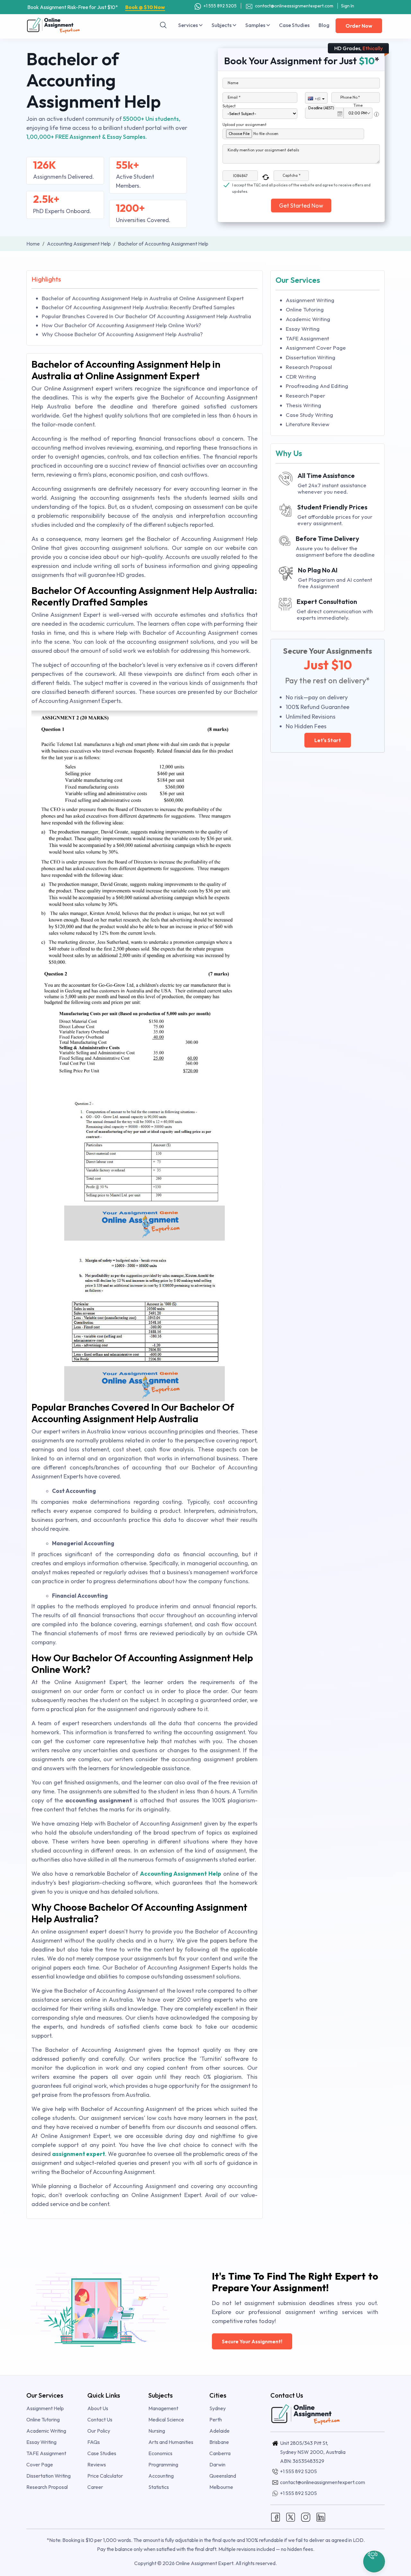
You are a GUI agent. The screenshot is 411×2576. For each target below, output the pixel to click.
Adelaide (219, 2431)
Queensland (223, 2476)
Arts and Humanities (171, 2442)
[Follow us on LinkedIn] (321, 2516)
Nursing (157, 2431)
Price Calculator (105, 2476)
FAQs (94, 2442)
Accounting (161, 2476)
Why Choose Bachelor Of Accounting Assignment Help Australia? (122, 334)
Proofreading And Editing (317, 386)
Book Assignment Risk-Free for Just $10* (96, 7)
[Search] (163, 25)
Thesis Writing (303, 405)
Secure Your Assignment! (252, 2341)
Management (163, 2408)
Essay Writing (303, 329)
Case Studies (294, 25)
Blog (324, 25)
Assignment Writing (310, 300)
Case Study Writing (309, 415)
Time (358, 105)
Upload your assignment (245, 125)
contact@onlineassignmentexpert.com (294, 6)
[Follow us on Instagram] (306, 2516)
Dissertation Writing (310, 357)
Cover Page (40, 2464)
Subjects (222, 25)
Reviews (97, 2464)
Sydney (218, 2408)
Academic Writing (308, 319)
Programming (163, 2464)
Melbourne (221, 2487)
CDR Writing (301, 377)
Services (188, 25)
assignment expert (79, 2154)
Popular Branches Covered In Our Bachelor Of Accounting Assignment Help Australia (146, 316)
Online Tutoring (305, 309)
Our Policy (99, 2431)
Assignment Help (45, 2408)
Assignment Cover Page (316, 348)
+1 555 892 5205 (220, 6)
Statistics (159, 2487)
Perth (216, 2419)
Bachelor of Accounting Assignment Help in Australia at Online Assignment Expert (143, 298)
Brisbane (219, 2442)
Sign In (348, 6)
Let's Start (328, 740)
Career (95, 2487)
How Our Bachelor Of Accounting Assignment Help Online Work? (121, 325)
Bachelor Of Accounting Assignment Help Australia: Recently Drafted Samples (138, 307)
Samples (256, 25)
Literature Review (308, 424)
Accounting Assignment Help (181, 1874)
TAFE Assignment (307, 338)
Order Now (359, 26)
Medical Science (166, 2419)
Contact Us (100, 2419)
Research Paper (306, 395)
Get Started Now (301, 206)
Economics (160, 2453)
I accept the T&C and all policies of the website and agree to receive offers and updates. (301, 185)
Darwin (217, 2464)
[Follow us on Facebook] (275, 2516)
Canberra (220, 2453)
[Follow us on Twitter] (291, 2516)
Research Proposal (309, 367)
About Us (98, 2408)
